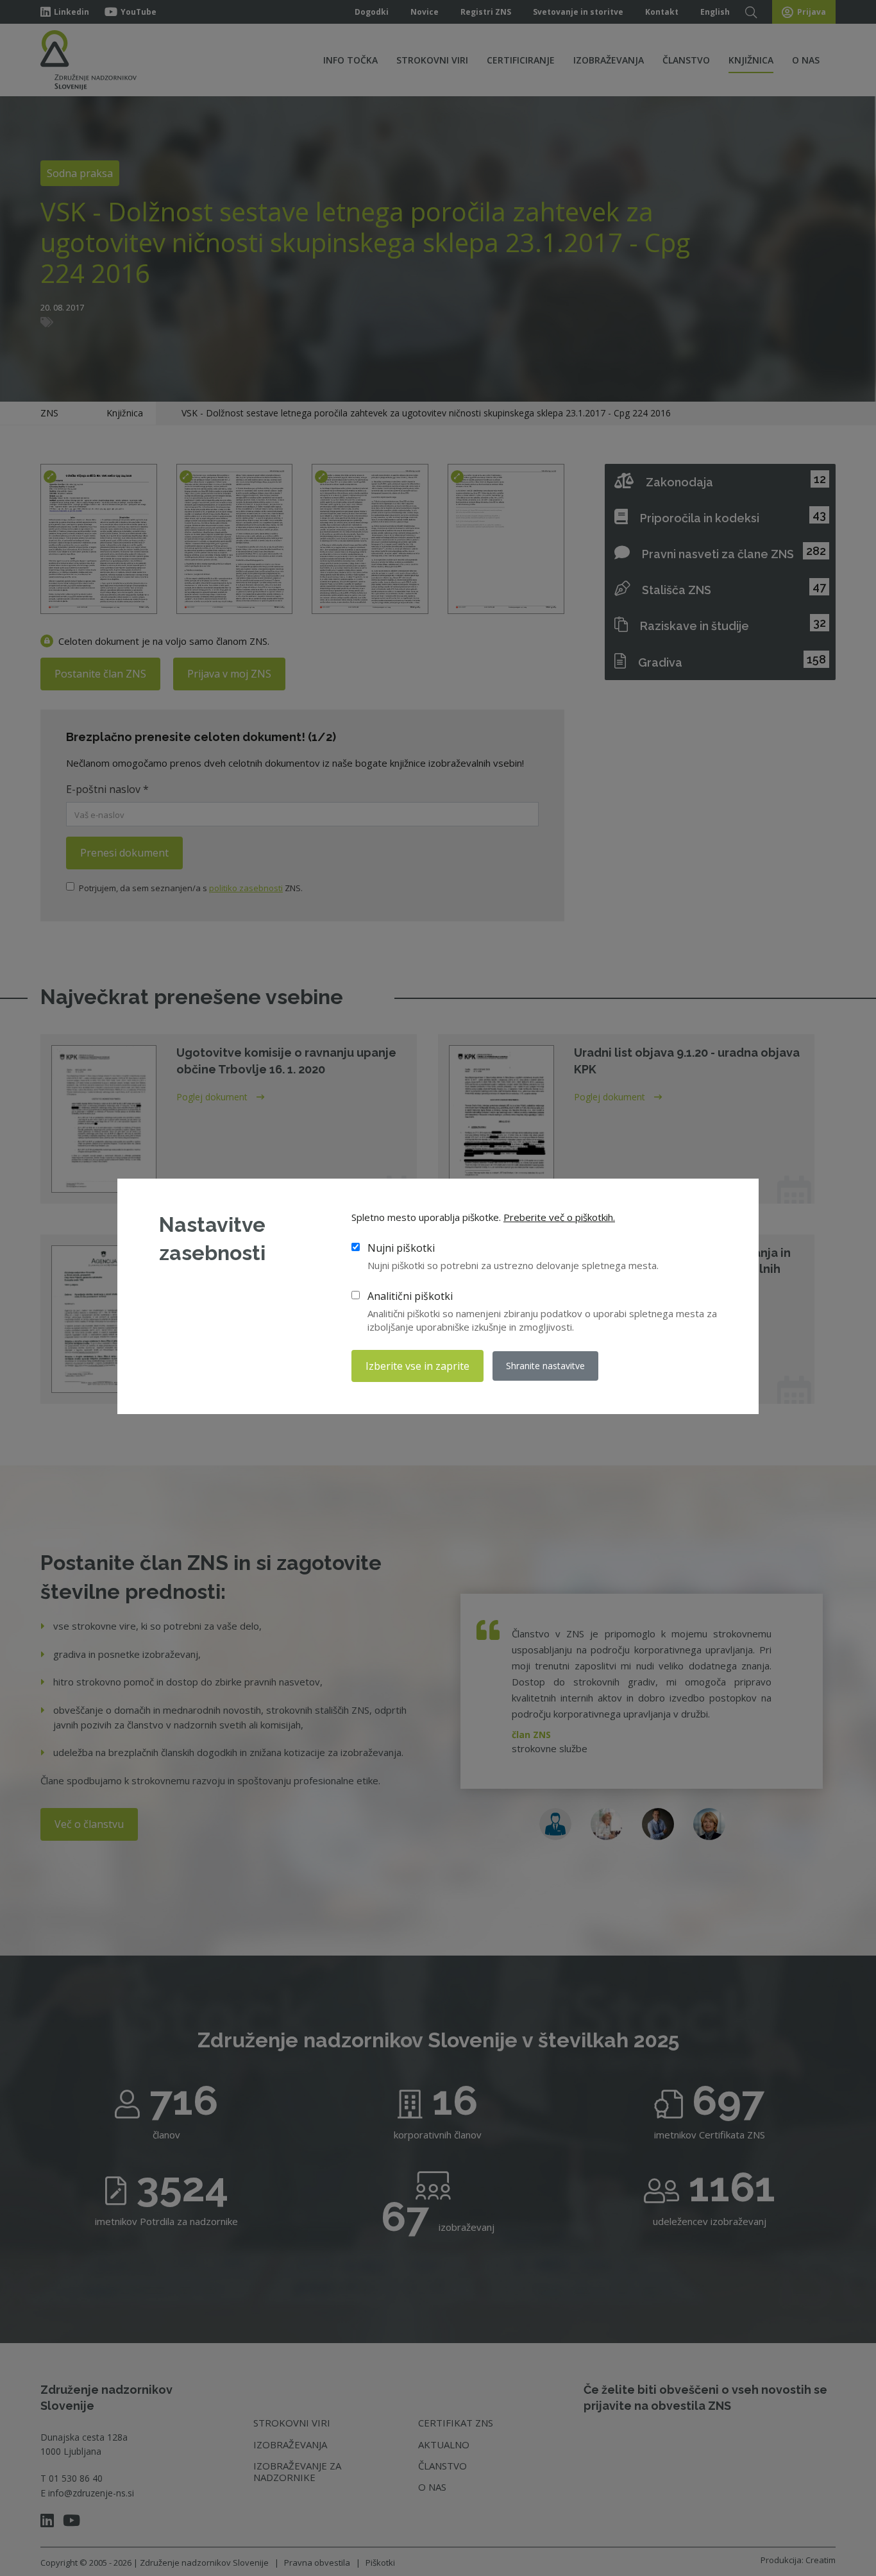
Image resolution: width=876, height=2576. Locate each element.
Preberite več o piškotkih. (559, 1217)
